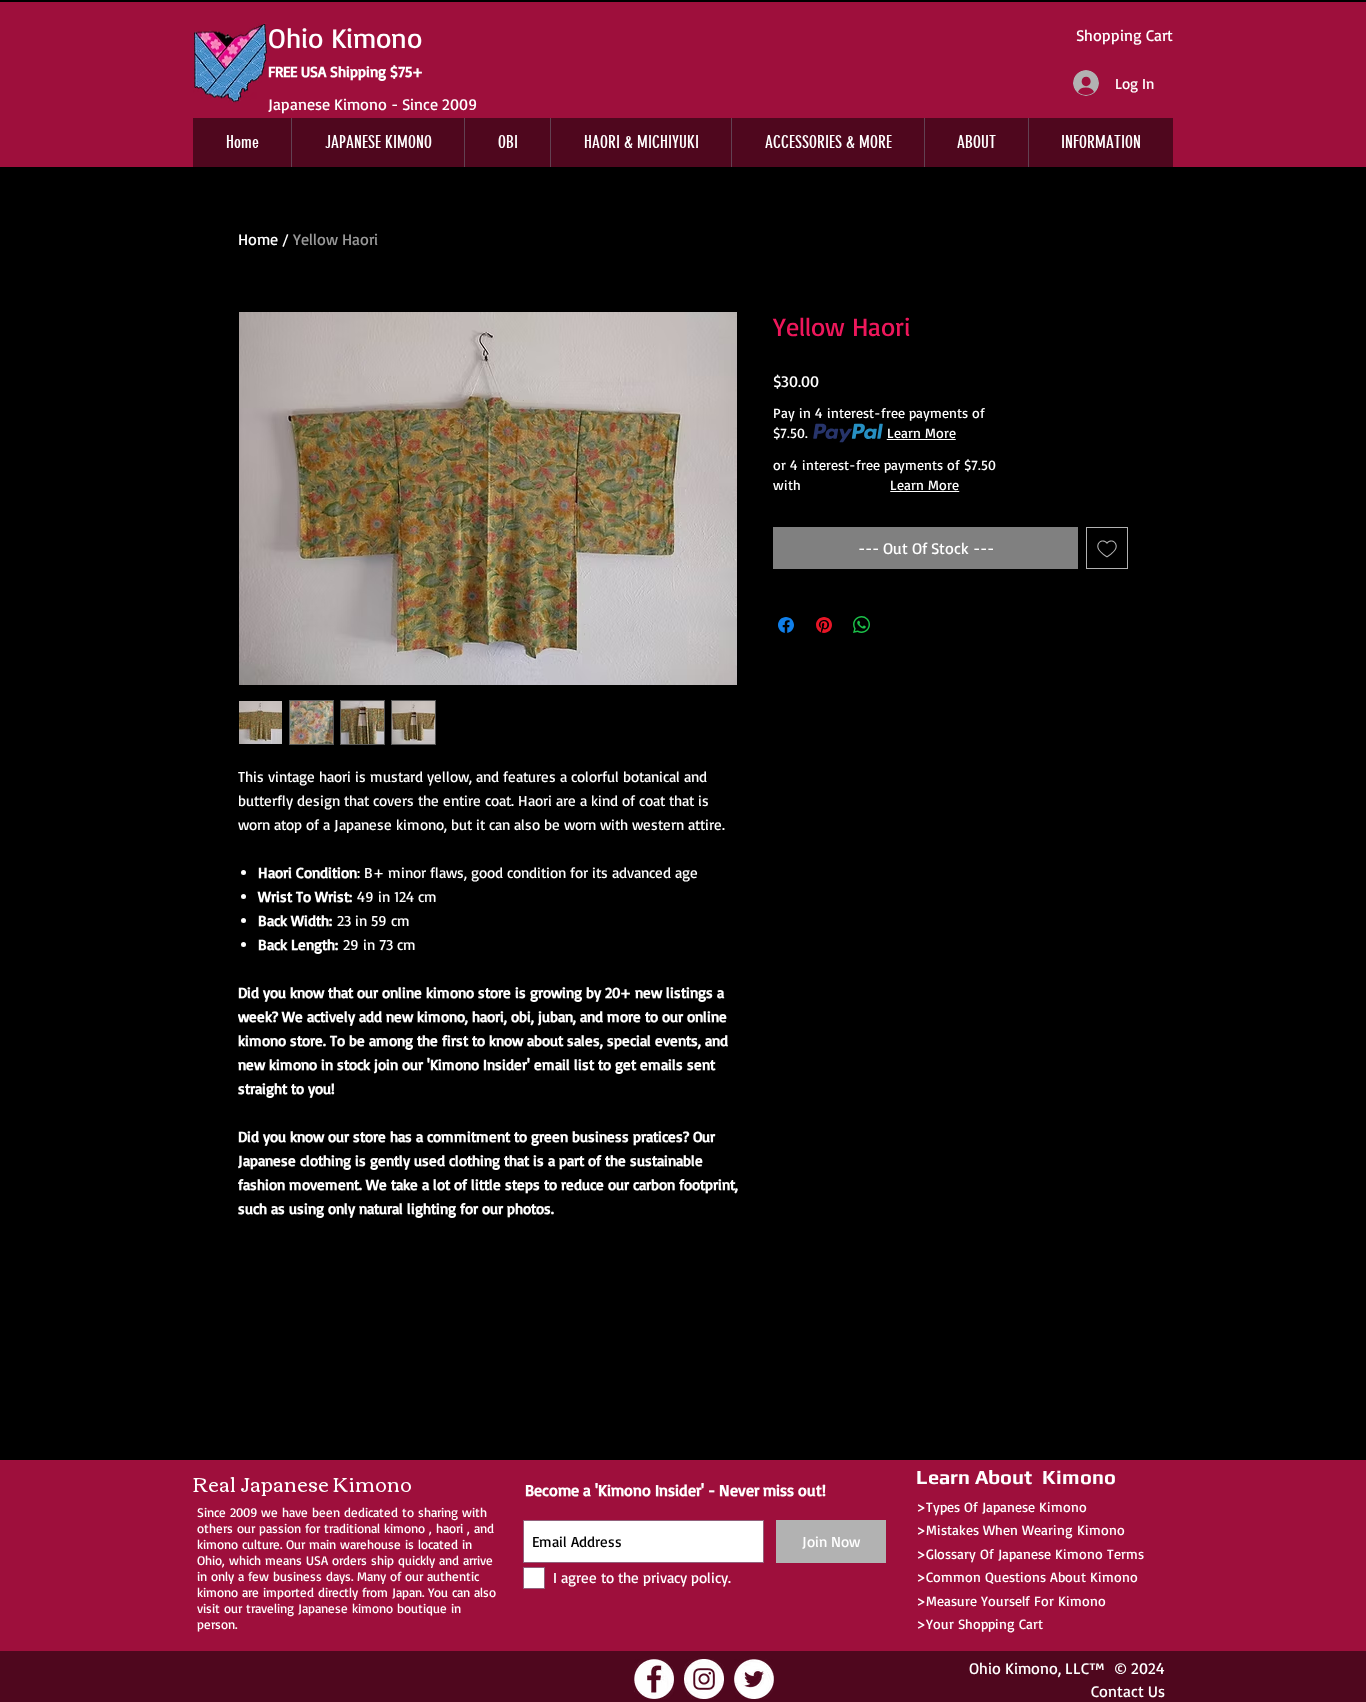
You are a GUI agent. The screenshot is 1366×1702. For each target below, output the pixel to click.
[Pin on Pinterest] (824, 625)
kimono (404, 1528)
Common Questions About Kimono (1032, 1576)
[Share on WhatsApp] (862, 625)
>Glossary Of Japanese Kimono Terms (1030, 1553)
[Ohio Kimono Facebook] (654, 1679)
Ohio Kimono (1013, 1668)
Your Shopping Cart (984, 1623)
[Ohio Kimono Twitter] (754, 1679)
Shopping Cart (1124, 35)
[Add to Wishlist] (1107, 548)
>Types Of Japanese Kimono (1001, 1506)
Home (258, 239)
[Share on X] (900, 625)
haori (449, 1528)
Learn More (921, 432)
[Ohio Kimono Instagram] (704, 1679)
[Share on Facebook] (786, 625)
